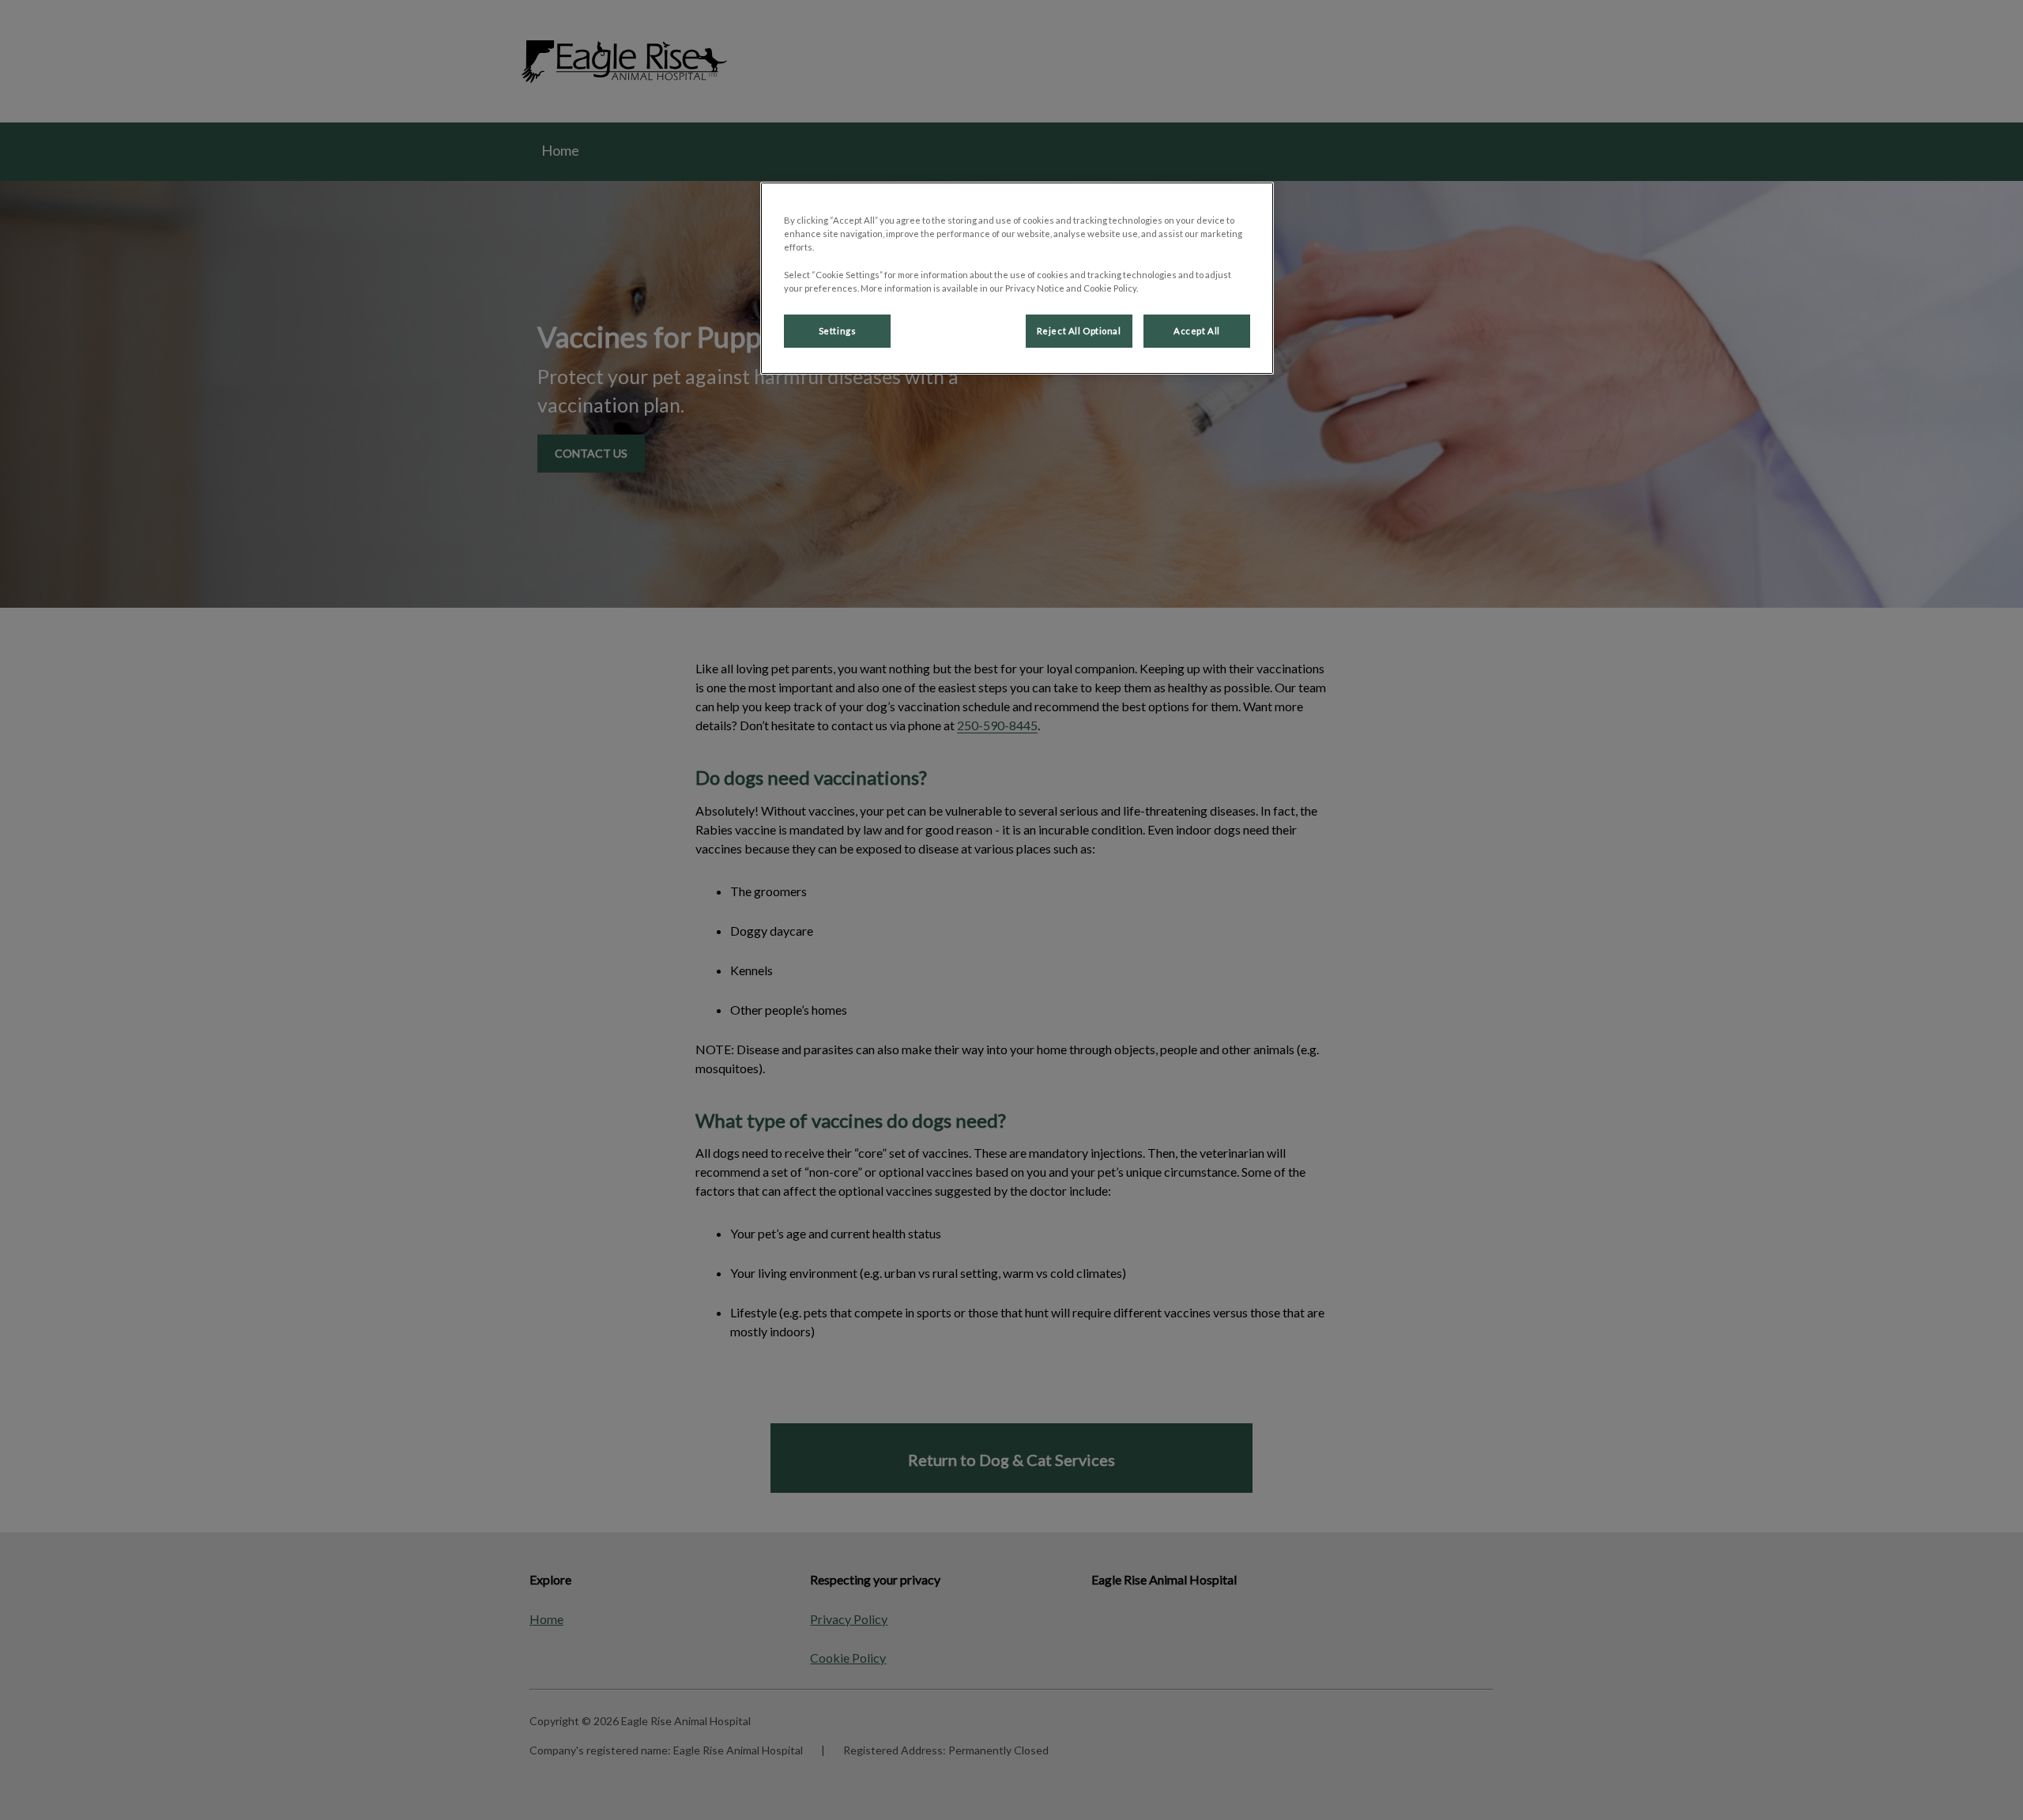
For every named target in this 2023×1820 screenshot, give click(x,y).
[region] (1017, 278)
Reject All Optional (1079, 331)
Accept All (1197, 331)
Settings (838, 331)
